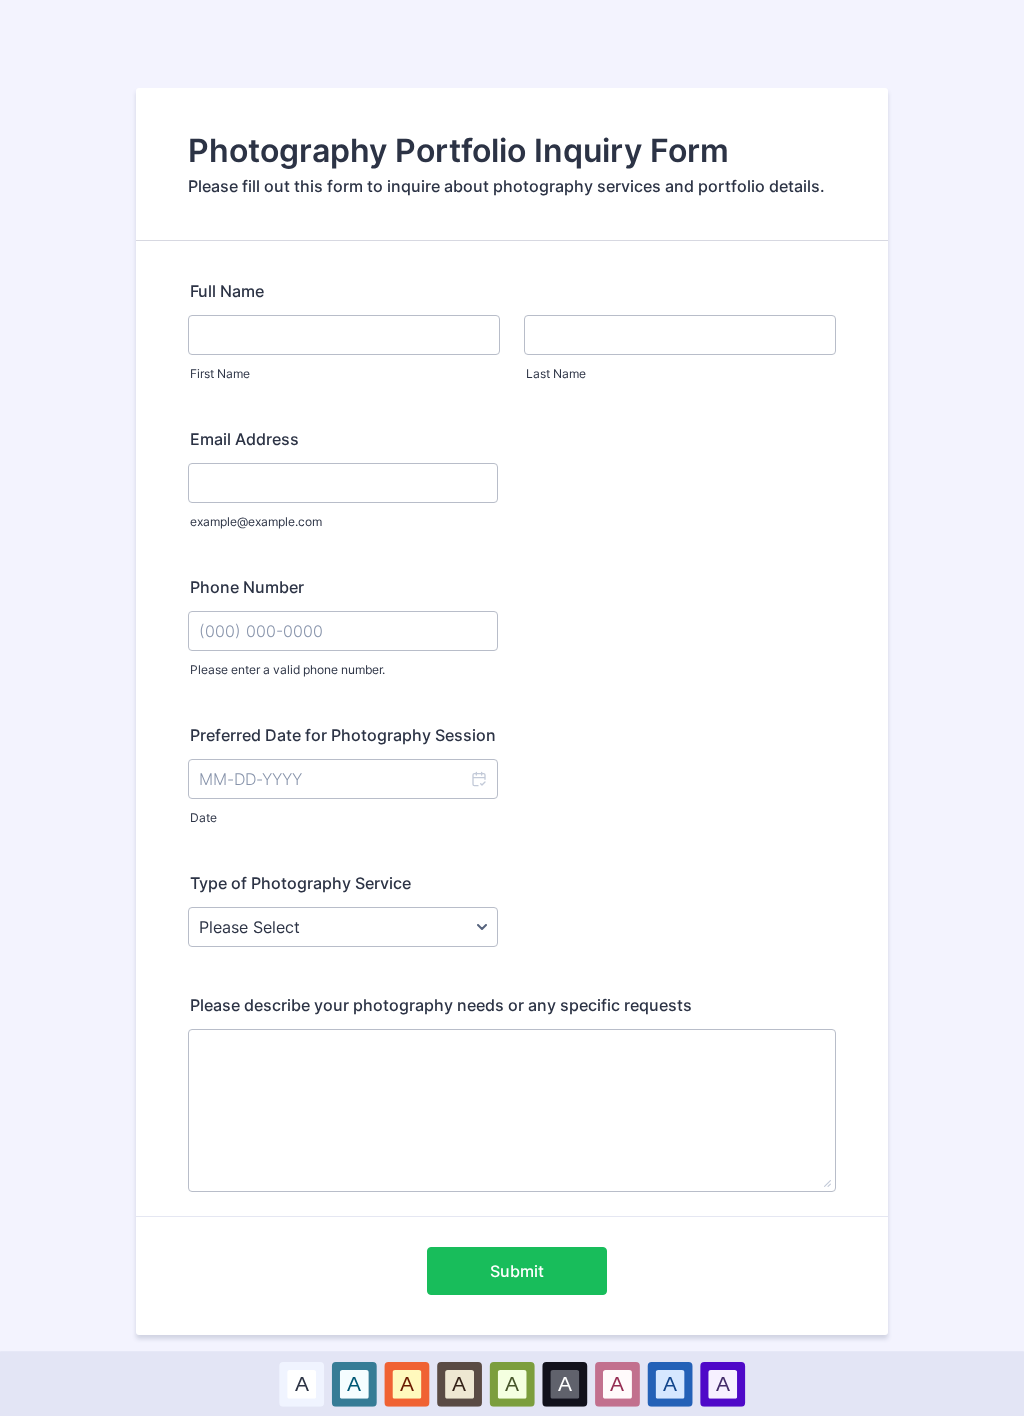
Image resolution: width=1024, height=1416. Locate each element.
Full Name (227, 291)
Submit (517, 1271)
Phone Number (247, 587)
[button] (478, 779)
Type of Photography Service (300, 883)
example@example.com (256, 521)
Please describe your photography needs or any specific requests (441, 1005)
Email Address (244, 439)
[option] (301, 1383)
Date (203, 817)
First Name (220, 373)
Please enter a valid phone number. (287, 669)
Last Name (556, 373)
